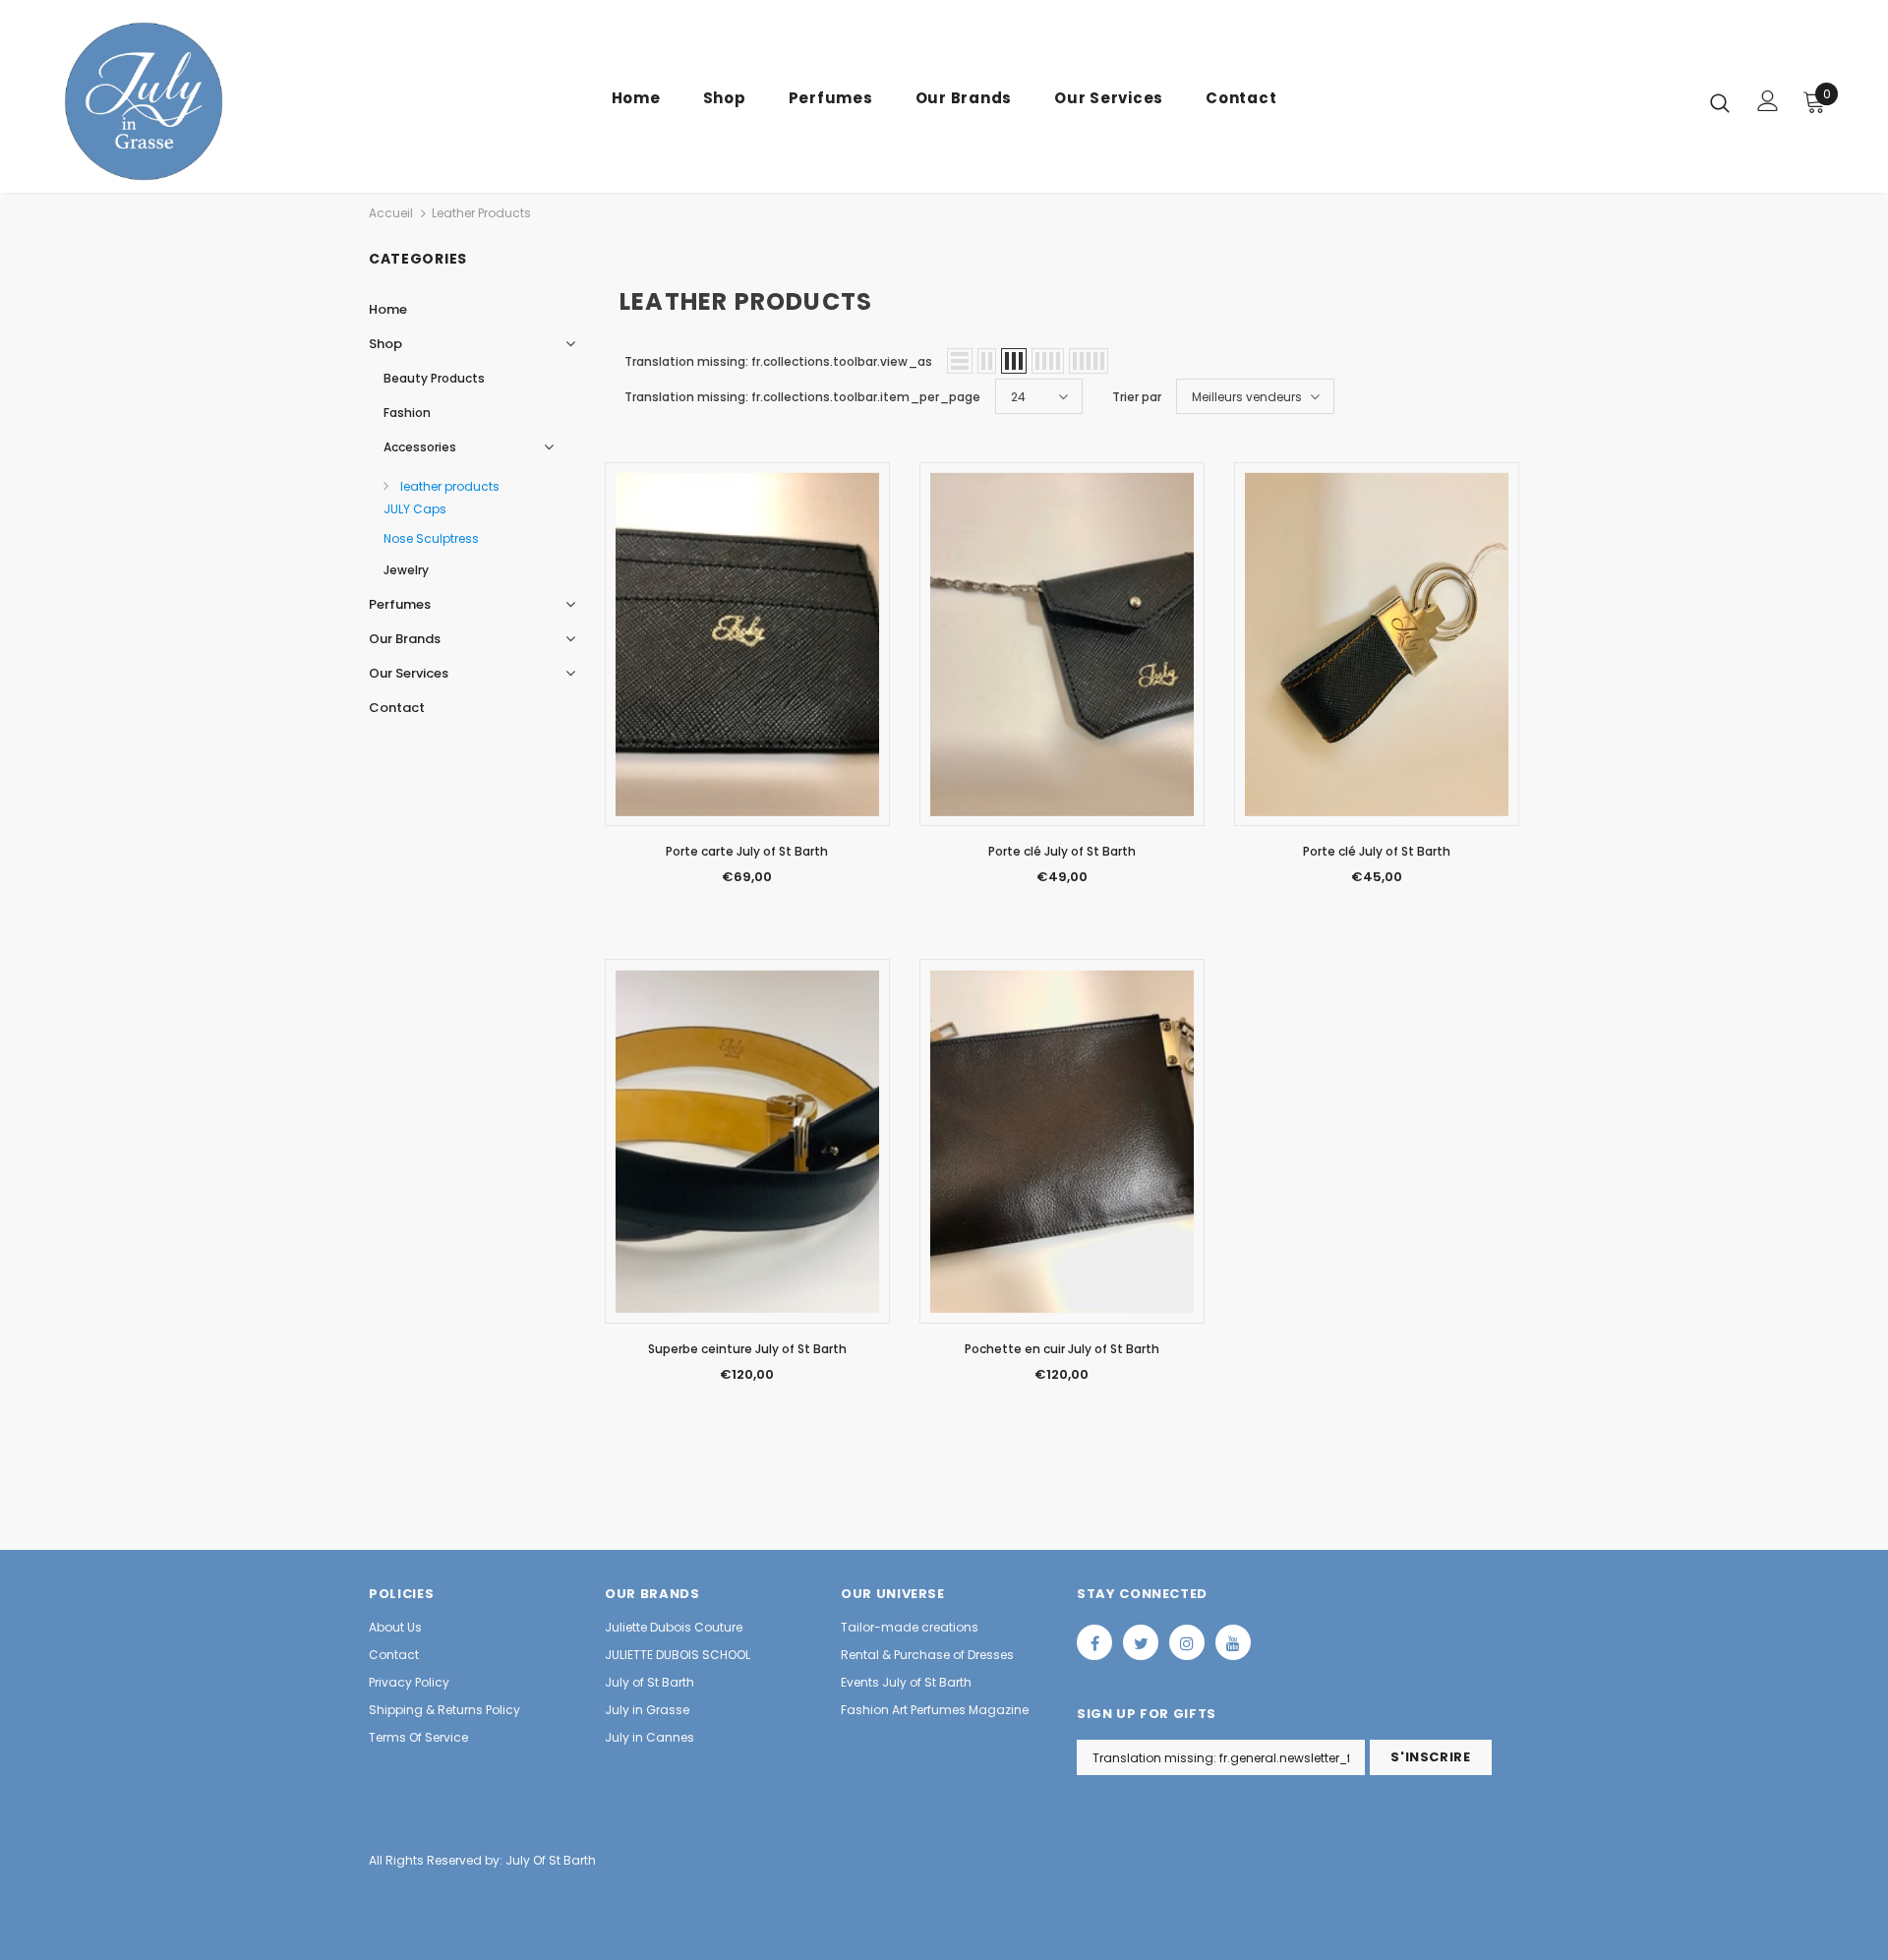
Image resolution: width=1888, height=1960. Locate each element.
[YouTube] (1233, 1642)
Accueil (391, 213)
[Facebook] (1094, 1642)
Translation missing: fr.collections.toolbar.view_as (778, 361)
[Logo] (176, 101)
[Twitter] (1141, 1642)
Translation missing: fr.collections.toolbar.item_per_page (802, 397)
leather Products (481, 213)
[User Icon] (1768, 101)
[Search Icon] (1720, 102)
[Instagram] (1187, 1642)
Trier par (1137, 397)
